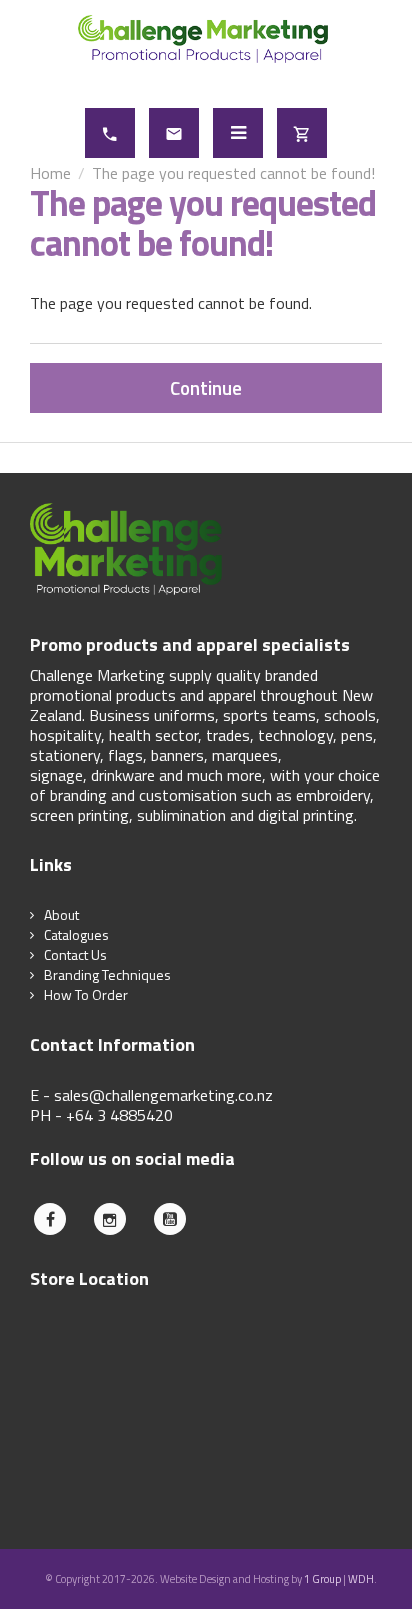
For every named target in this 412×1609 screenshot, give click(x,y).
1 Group (322, 1579)
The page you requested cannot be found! (233, 173)
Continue (206, 387)
